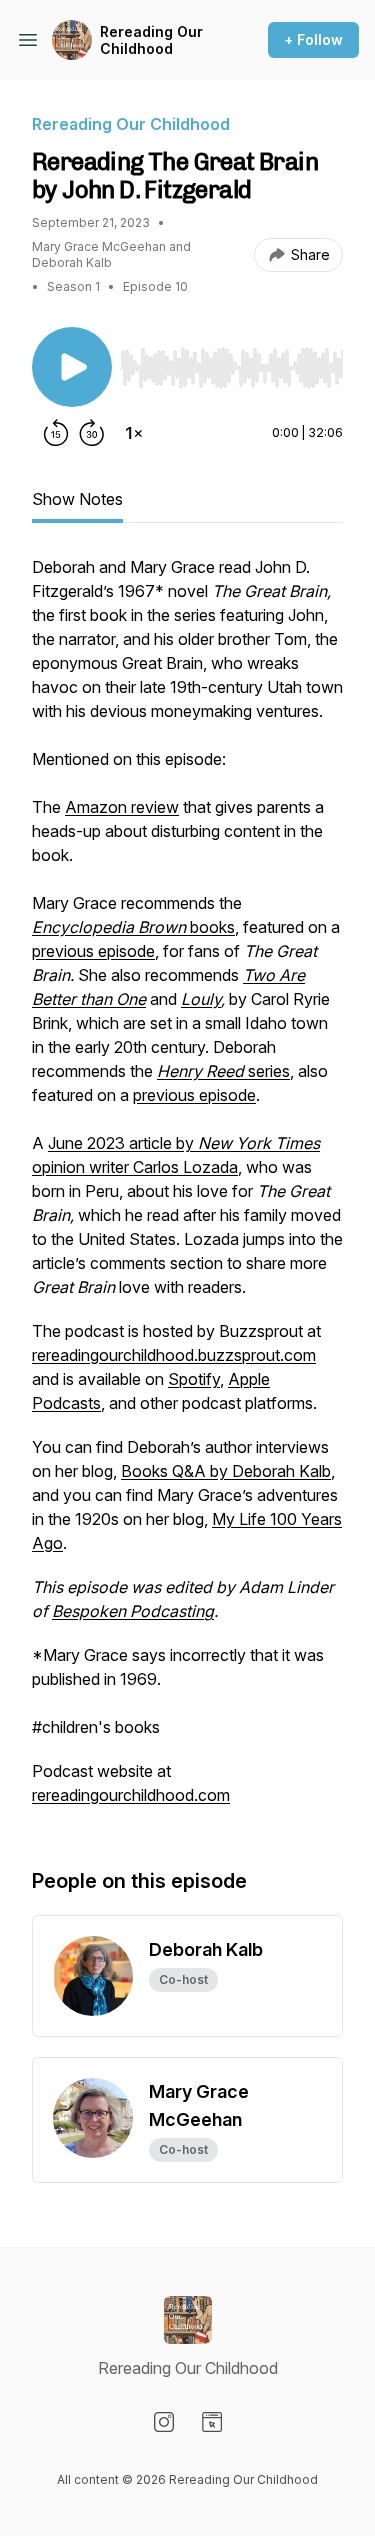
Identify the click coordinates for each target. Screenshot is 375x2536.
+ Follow (313, 39)
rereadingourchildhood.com (131, 1795)
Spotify (194, 1379)
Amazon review (122, 807)
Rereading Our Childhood (151, 40)
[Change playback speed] (134, 433)
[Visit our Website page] (212, 2422)
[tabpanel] (187, 1191)
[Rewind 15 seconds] (56, 433)
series (223, 1071)
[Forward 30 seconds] (92, 433)
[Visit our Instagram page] (164, 2422)
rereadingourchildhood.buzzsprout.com (174, 1355)
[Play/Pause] (72, 367)
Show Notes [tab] (77, 499)
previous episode (93, 951)
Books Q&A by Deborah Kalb (226, 1471)
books (133, 927)
